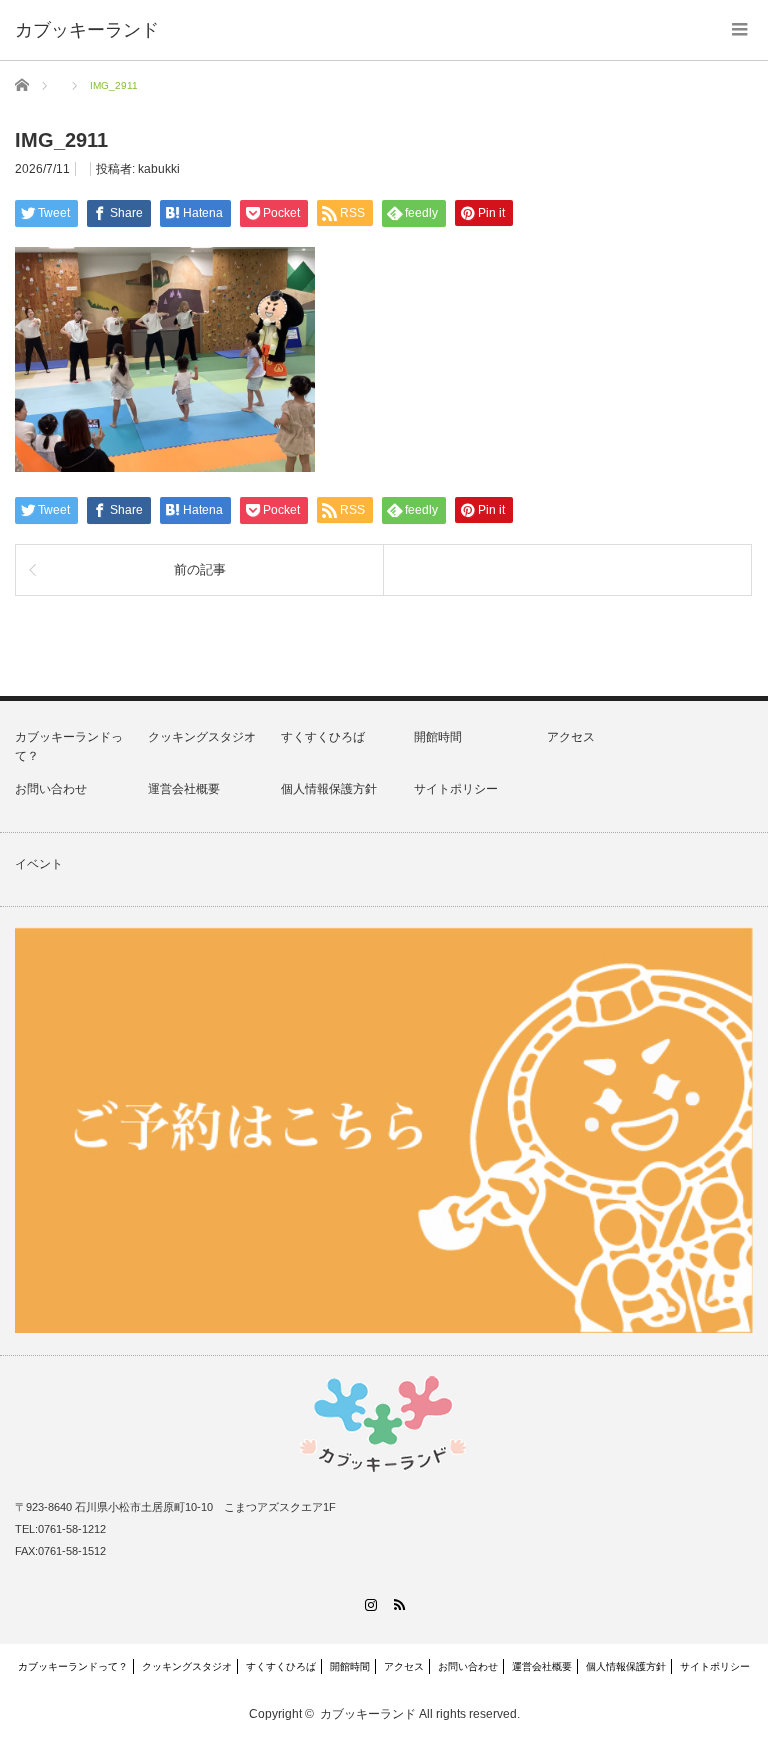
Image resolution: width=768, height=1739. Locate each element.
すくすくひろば (323, 737)
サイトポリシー (456, 789)
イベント (39, 864)
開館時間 (438, 737)
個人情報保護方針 (329, 789)
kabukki (159, 169)
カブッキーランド (368, 1714)
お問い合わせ (51, 789)
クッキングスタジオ (202, 737)
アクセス (571, 737)
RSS (398, 1604)
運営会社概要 (184, 789)
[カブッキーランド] (87, 30)
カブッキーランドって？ (73, 1666)
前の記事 (200, 569)
